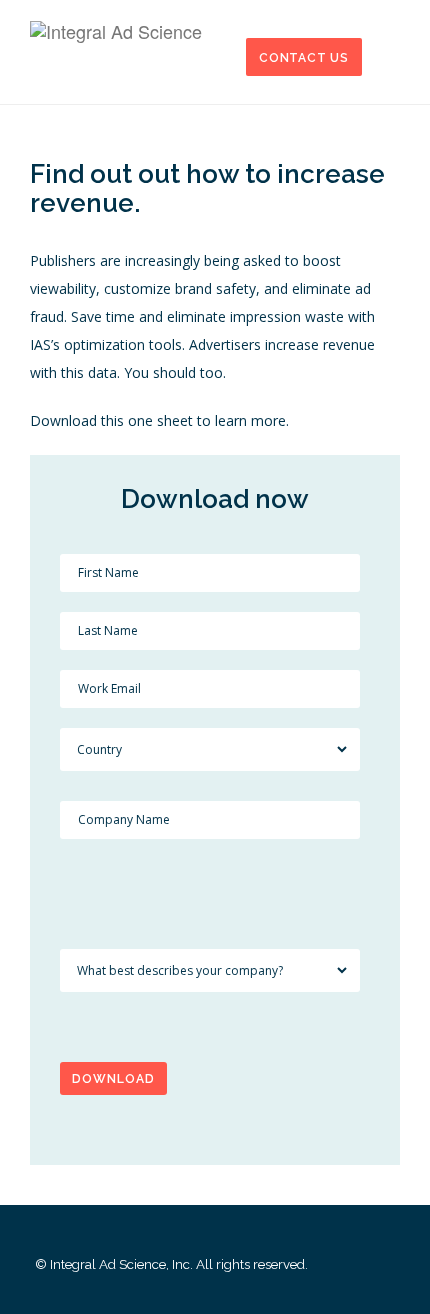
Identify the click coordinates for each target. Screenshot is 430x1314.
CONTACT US (304, 58)
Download (113, 1079)
